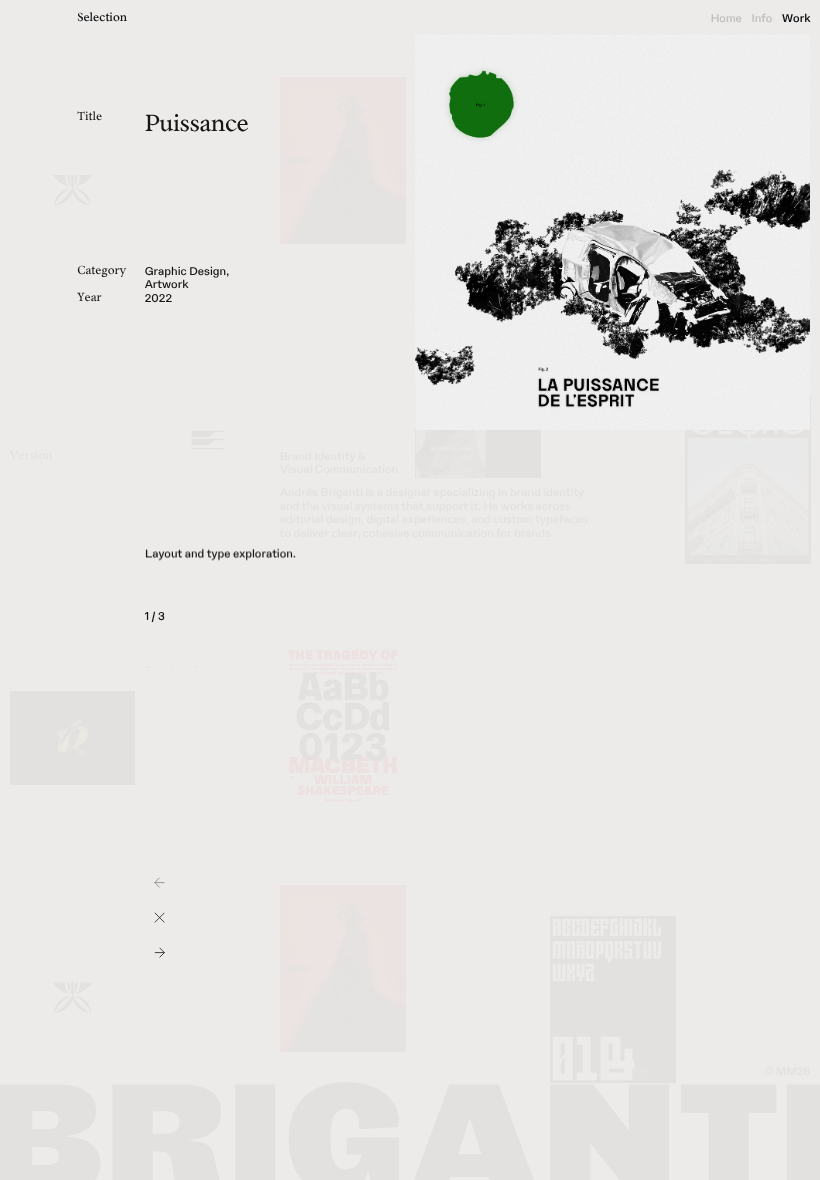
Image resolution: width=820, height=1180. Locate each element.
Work (796, 19)
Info (761, 19)
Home (726, 19)
